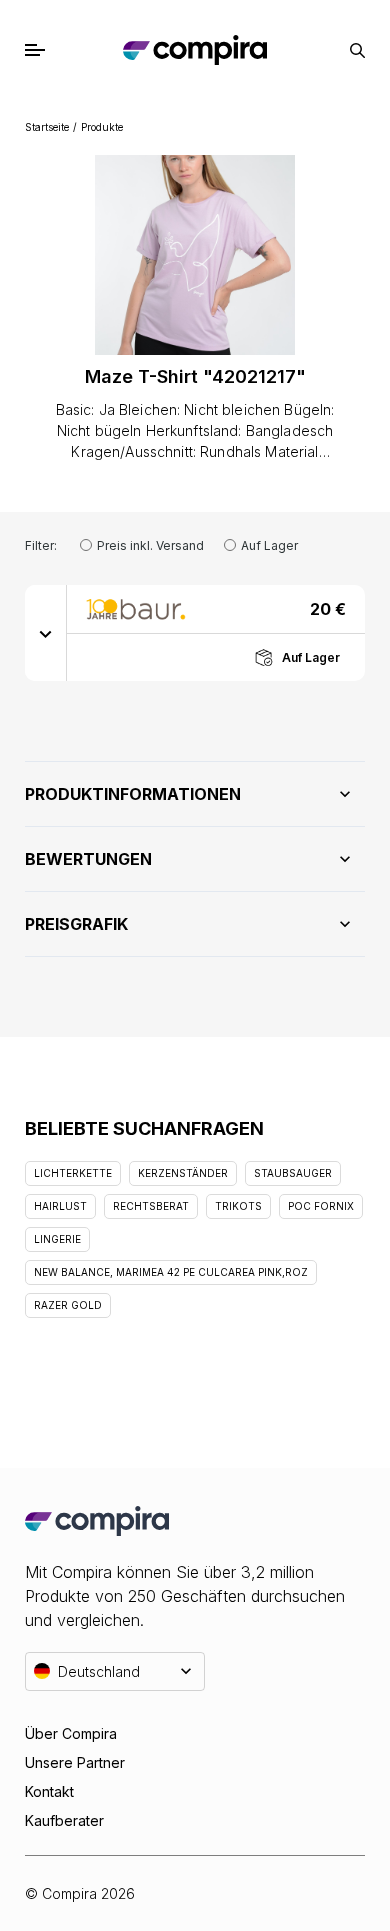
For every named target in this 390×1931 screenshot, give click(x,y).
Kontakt (49, 1791)
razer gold (68, 1305)
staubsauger (293, 1173)
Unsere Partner (75, 1762)
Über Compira (71, 1733)
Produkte (102, 127)
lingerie (57, 1239)
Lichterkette (73, 1173)
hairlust (60, 1206)
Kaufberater (64, 1820)
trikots (238, 1206)
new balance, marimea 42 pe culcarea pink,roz (171, 1272)
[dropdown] (46, 633)
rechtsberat (151, 1206)
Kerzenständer (183, 1173)
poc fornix (321, 1206)
